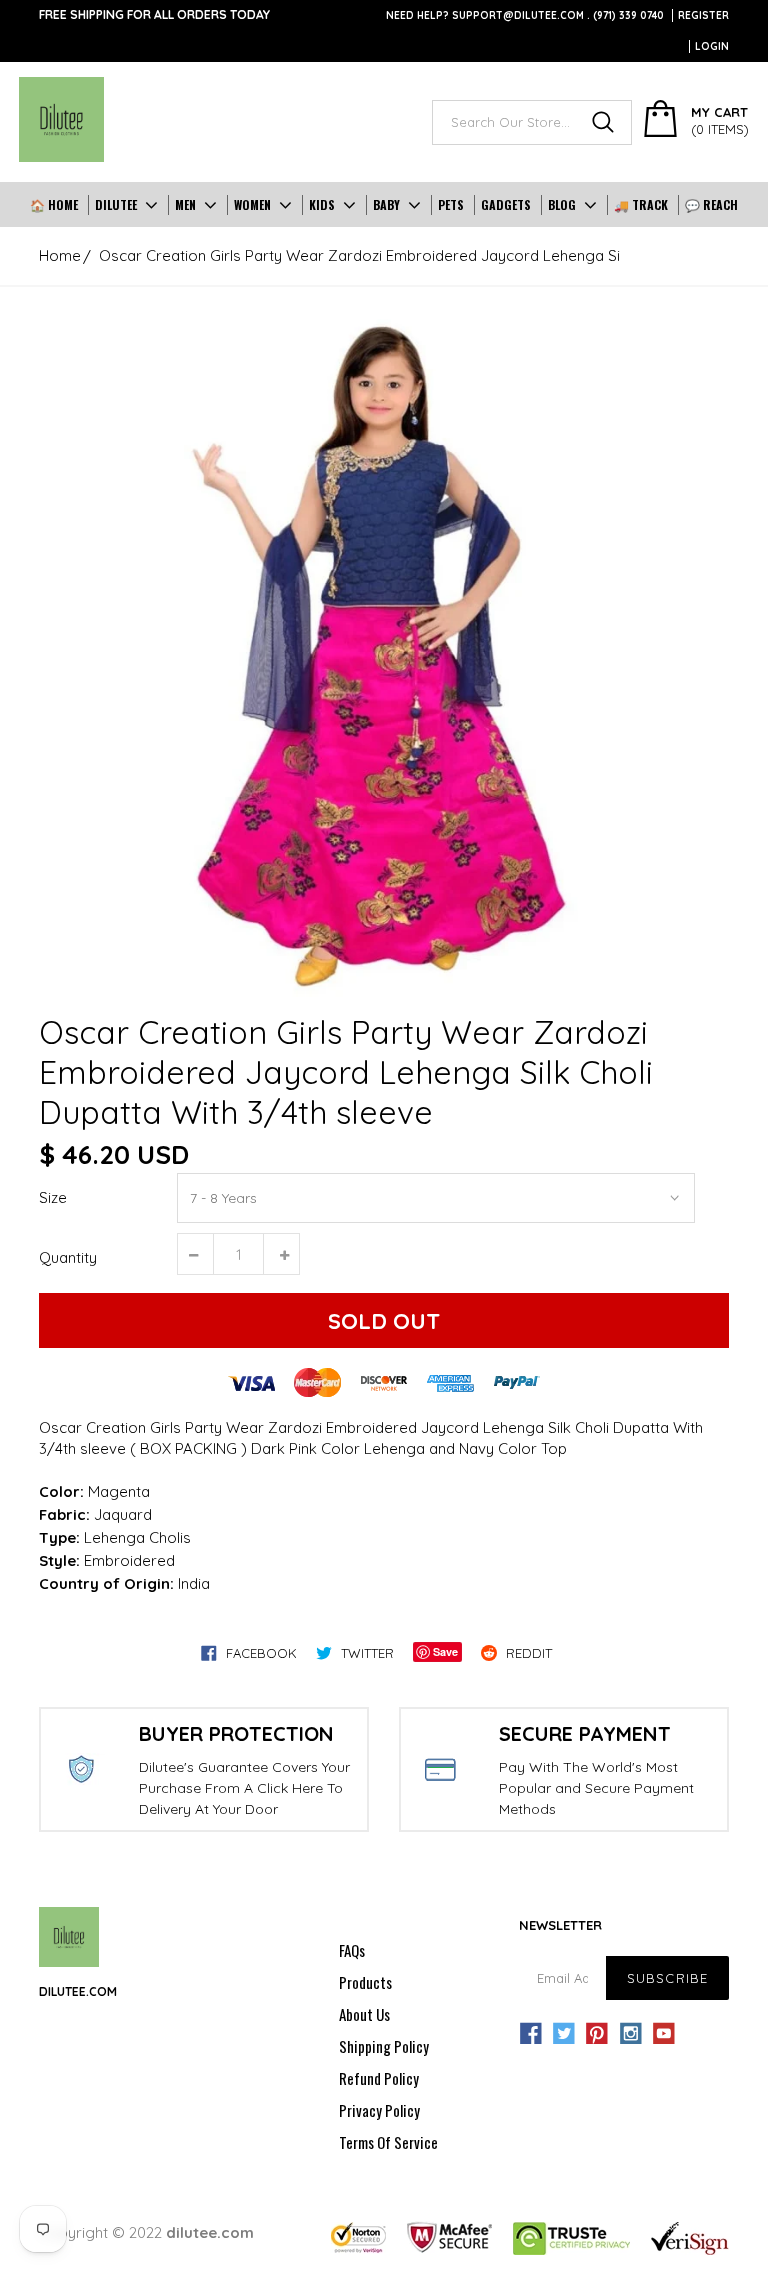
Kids (322, 204)
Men (185, 204)
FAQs (352, 1950)
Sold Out (384, 1321)
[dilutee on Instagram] (631, 2034)
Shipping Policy (384, 2046)
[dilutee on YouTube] (664, 2034)
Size (53, 1197)
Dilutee (116, 204)
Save (445, 1651)
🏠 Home (54, 204)
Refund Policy (379, 2078)
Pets (451, 204)
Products (365, 1982)
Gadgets (506, 204)
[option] (384, 652)
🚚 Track (641, 204)
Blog (562, 204)
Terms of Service (388, 2142)
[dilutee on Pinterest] (597, 2034)
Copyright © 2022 (146, 2232)
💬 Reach (711, 204)
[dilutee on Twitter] (564, 2034)
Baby (386, 204)
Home (60, 255)
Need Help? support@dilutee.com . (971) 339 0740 (525, 15)
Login (712, 46)
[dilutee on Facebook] (531, 2034)
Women (252, 204)
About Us (364, 2014)
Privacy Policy (379, 2110)
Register (703, 15)
